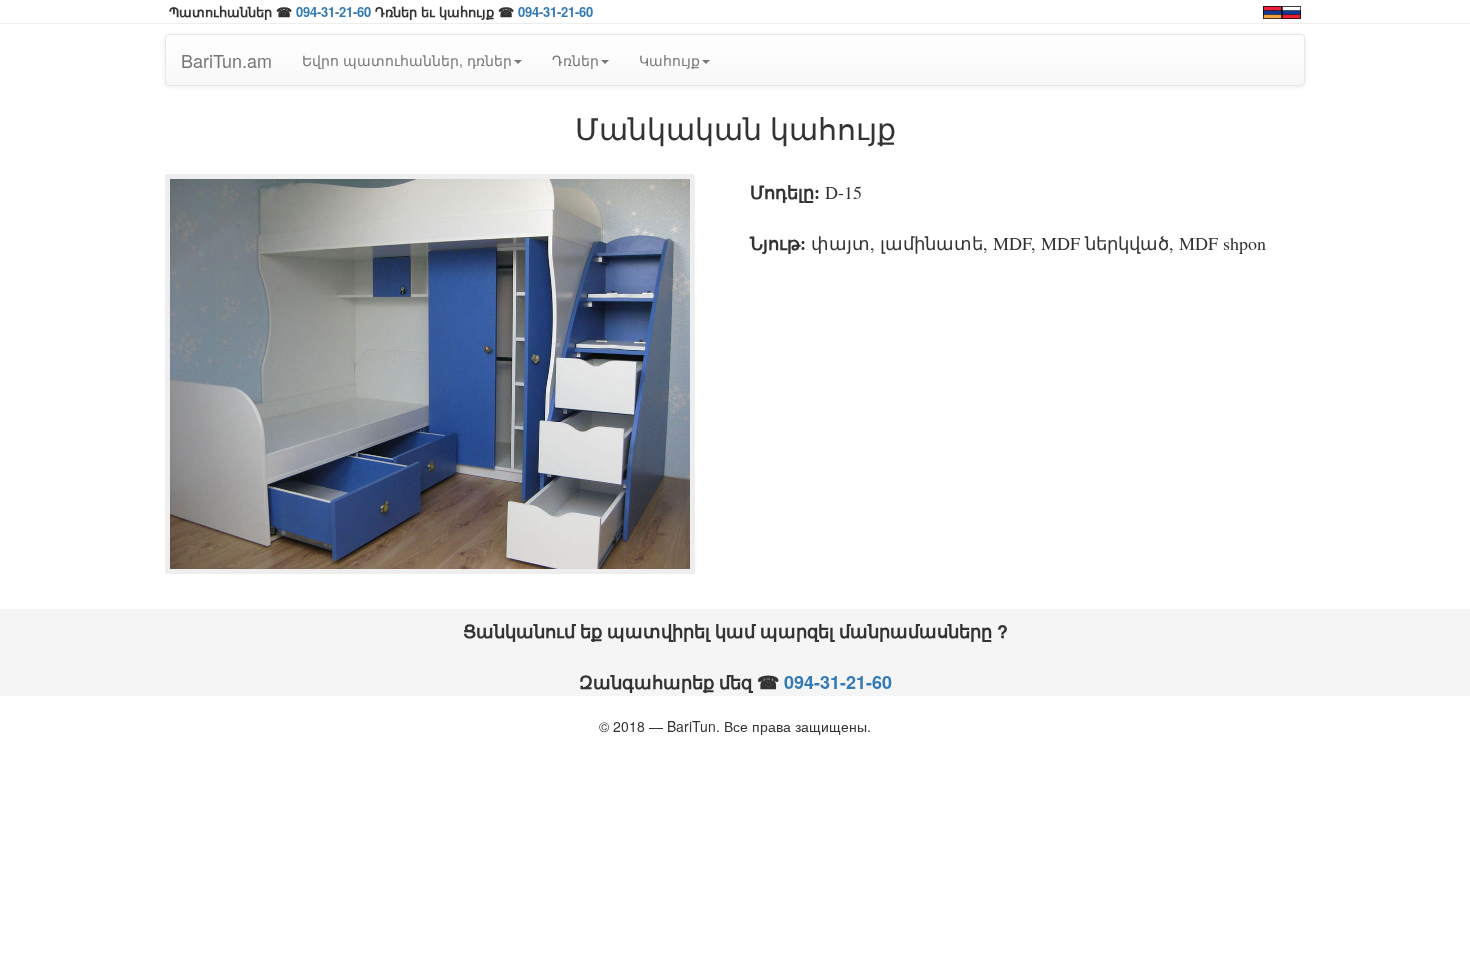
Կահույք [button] (669, 60)
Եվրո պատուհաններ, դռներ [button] (407, 60)
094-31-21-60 (333, 11)
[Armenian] (1272, 10)
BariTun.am (226, 60)
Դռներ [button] (575, 60)
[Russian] (1291, 10)
